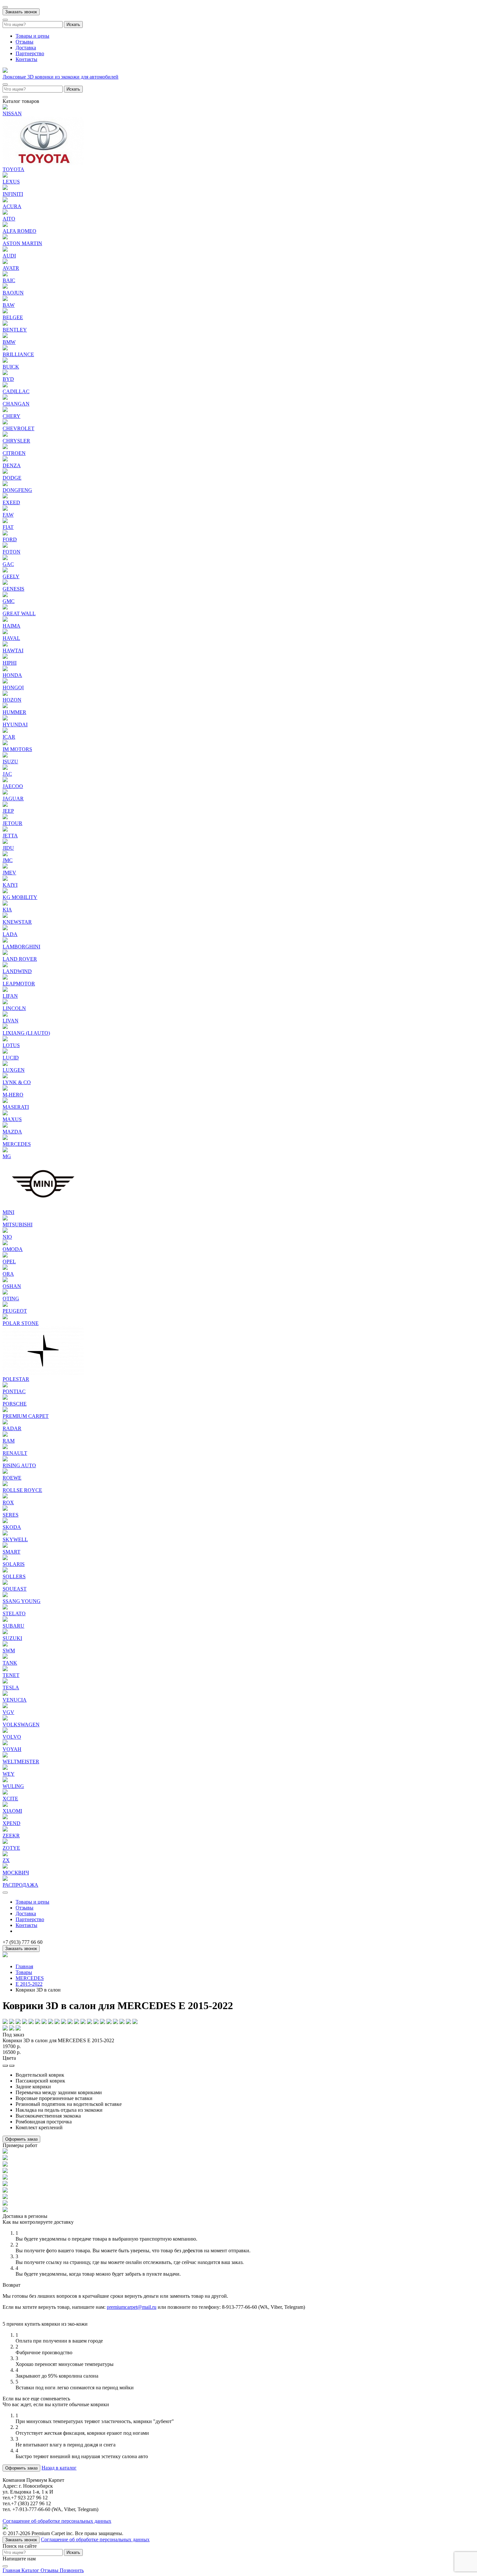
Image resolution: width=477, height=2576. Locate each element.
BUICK (11, 367)
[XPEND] (5, 1817)
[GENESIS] (5, 583)
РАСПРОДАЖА (20, 1885)
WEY (9, 1774)
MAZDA (12, 1132)
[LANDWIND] (5, 965)
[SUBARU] (5, 1620)
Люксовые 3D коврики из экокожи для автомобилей (61, 77)
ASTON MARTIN (22, 243)
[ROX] (5, 1497)
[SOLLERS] (5, 1571)
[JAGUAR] (5, 793)
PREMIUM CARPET (26, 1416)
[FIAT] (5, 521)
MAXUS (12, 1119)
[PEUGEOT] (5, 1305)
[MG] (5, 1150)
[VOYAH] (5, 1743)
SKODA (12, 1527)
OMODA (13, 1249)
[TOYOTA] (43, 163)
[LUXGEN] (5, 1064)
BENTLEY (15, 330)
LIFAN (10, 996)
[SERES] (5, 1509)
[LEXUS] (5, 176)
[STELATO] (5, 1608)
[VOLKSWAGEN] (5, 1719)
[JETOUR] (5, 817)
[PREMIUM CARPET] (5, 1410)
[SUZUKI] (5, 1632)
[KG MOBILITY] (5, 891)
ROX (8, 1502)
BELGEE (13, 317)
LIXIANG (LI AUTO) (26, 1033)
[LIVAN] (5, 1015)
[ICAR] (5, 731)
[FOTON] (5, 546)
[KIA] (5, 904)
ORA (8, 1274)
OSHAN (12, 1286)
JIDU (8, 848)
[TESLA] (5, 1682)
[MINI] (43, 1206)
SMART (12, 1552)
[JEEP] (5, 805)
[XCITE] (5, 1793)
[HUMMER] (5, 706)
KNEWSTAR (17, 922)
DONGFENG (17, 490)
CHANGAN (16, 404)
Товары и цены (32, 36)
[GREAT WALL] (5, 608)
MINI (8, 1212)
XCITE (10, 1799)
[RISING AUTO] (5, 1460)
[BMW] (5, 336)
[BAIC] (5, 275)
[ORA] (5, 1268)
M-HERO (13, 1095)
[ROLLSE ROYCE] (5, 1484)
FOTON (12, 552)
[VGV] (5, 1706)
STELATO (14, 1613)
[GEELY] (5, 571)
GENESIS (13, 589)
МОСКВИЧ (16, 1873)
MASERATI (16, 1107)
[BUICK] (5, 361)
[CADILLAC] (5, 386)
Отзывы (24, 42)
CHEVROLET (18, 428)
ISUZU (10, 762)
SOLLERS (14, 1576)
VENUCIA (15, 1700)
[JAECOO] (5, 780)
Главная (24, 1966)
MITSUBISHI (18, 1225)
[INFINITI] (5, 188)
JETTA (10, 836)
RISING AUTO (19, 1465)
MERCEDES (17, 1144)
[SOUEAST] (5, 1583)
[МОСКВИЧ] (5, 1867)
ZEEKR (11, 1836)
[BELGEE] (5, 312)
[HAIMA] (5, 620)
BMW (9, 342)
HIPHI (10, 663)
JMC (8, 860)
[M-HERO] (5, 1089)
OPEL (9, 1262)
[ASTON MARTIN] (5, 238)
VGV (8, 1712)
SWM (9, 1651)
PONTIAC (14, 1391)
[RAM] (5, 1435)
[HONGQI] (5, 682)
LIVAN (11, 1021)
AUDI (9, 256)
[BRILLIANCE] (5, 349)
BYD (8, 379)
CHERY (12, 416)
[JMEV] (5, 867)
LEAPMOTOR (19, 984)
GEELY (11, 576)
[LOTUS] (5, 1039)
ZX (6, 1860)
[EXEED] (5, 497)
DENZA (12, 465)
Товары (24, 1972)
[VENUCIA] (5, 1694)
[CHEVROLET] (5, 423)
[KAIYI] (5, 879)
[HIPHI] (5, 657)
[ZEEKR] (5, 1830)
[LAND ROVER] (5, 953)
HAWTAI (13, 650)
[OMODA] (5, 1243)
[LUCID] (5, 1052)
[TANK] (5, 1657)
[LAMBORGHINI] (5, 941)
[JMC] (5, 854)
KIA (7, 910)
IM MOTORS (17, 749)
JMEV (9, 873)
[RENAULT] (5, 1447)
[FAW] (5, 509)
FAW (8, 515)
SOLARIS (14, 1564)
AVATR (11, 268)
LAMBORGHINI (21, 947)
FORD (10, 539)
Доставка (26, 48)
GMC (9, 601)
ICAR (9, 737)
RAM (9, 1441)
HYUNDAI (15, 725)
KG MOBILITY (20, 897)
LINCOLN (14, 1008)
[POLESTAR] (43, 1373)
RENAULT (15, 1453)
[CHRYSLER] (5, 435)
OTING (11, 1299)
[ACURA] (5, 200)
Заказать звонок (21, 12)
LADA (10, 934)
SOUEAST (15, 1589)
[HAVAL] (5, 632)
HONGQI (13, 688)
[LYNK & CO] (5, 1076)
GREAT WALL (19, 613)
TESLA (11, 1688)
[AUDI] (5, 250)
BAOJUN (13, 293)
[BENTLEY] (5, 324)
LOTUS (11, 1045)
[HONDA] (5, 669)
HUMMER (14, 712)
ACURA (12, 206)
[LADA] (5, 928)
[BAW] (5, 299)
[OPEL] (5, 1256)
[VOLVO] (5, 1731)
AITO (9, 219)
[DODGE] (5, 472)
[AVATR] (5, 262)
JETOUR (12, 823)
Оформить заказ (21, 2139)
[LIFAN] (5, 990)
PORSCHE (15, 1404)
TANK (10, 1663)
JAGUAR (13, 799)
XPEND (12, 1823)
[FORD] (5, 534)
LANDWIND (17, 971)
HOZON (12, 700)
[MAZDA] (5, 1126)
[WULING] (5, 1780)
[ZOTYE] (5, 1842)
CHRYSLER (16, 441)
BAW (9, 305)
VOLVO (12, 1737)
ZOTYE (11, 1848)
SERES (11, 1515)
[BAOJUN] (5, 287)
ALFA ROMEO (19, 231)
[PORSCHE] (5, 1398)
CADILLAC (16, 391)
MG (7, 1156)
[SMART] (5, 1546)
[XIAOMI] (5, 1805)
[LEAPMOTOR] (5, 978)
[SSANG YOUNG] (5, 1595)
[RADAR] (5, 1423)
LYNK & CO (17, 1082)
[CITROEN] (5, 447)
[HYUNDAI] (5, 719)
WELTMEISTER (21, 1762)
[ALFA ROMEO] (5, 225)
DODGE (12, 478)
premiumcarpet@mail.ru (132, 2307)
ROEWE (12, 1478)
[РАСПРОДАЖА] (5, 1879)
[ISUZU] (5, 756)
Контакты (26, 59)
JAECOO (13, 786)
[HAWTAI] (5, 645)
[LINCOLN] (5, 1002)
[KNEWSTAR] (5, 916)
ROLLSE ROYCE (22, 1490)
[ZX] (5, 1854)
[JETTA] (5, 830)
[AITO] (5, 213)
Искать (73, 25)
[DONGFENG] (5, 484)
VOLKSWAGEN (21, 1725)
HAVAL (11, 638)
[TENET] (5, 1669)
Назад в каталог (59, 2468)
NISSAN (12, 113)
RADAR (12, 1428)
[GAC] (5, 558)
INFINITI (13, 194)
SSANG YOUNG (22, 1601)
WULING (13, 1786)
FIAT (8, 527)
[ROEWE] (5, 1472)
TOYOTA (13, 169)
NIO (7, 1237)
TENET (11, 1675)
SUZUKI (12, 1638)
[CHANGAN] (5, 398)
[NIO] (5, 1231)
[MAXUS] (5, 1113)
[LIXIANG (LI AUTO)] (5, 1027)
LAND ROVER (20, 959)
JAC (7, 774)
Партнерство (30, 53)
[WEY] (5, 1768)
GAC (8, 564)
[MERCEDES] (5, 1138)
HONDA (12, 675)
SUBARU (13, 1626)
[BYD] (5, 373)
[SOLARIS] (5, 1558)
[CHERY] (5, 410)
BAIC (9, 280)
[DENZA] (5, 460)
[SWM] (5, 1645)
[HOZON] (5, 694)
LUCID (11, 1058)
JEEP (8, 811)
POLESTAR (16, 1379)
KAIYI (10, 885)
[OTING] (5, 1293)
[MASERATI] (5, 1101)
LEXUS (11, 182)
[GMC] (5, 595)
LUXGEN (14, 1070)
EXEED (11, 502)
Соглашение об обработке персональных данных (57, 2521)
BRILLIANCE (18, 354)
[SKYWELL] (5, 1534)
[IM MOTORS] (5, 743)
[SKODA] (5, 1521)
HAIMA (12, 626)
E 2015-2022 (29, 1984)
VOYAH (12, 1749)
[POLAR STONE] (5, 1317)
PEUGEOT (15, 1311)
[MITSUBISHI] (5, 1219)
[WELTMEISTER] (5, 1756)
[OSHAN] (5, 1280)
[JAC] (5, 768)
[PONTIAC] (5, 1386)
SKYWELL (15, 1539)
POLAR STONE (21, 1323)
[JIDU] (5, 842)
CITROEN (14, 453)
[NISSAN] (5, 108)
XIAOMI (12, 1811)
